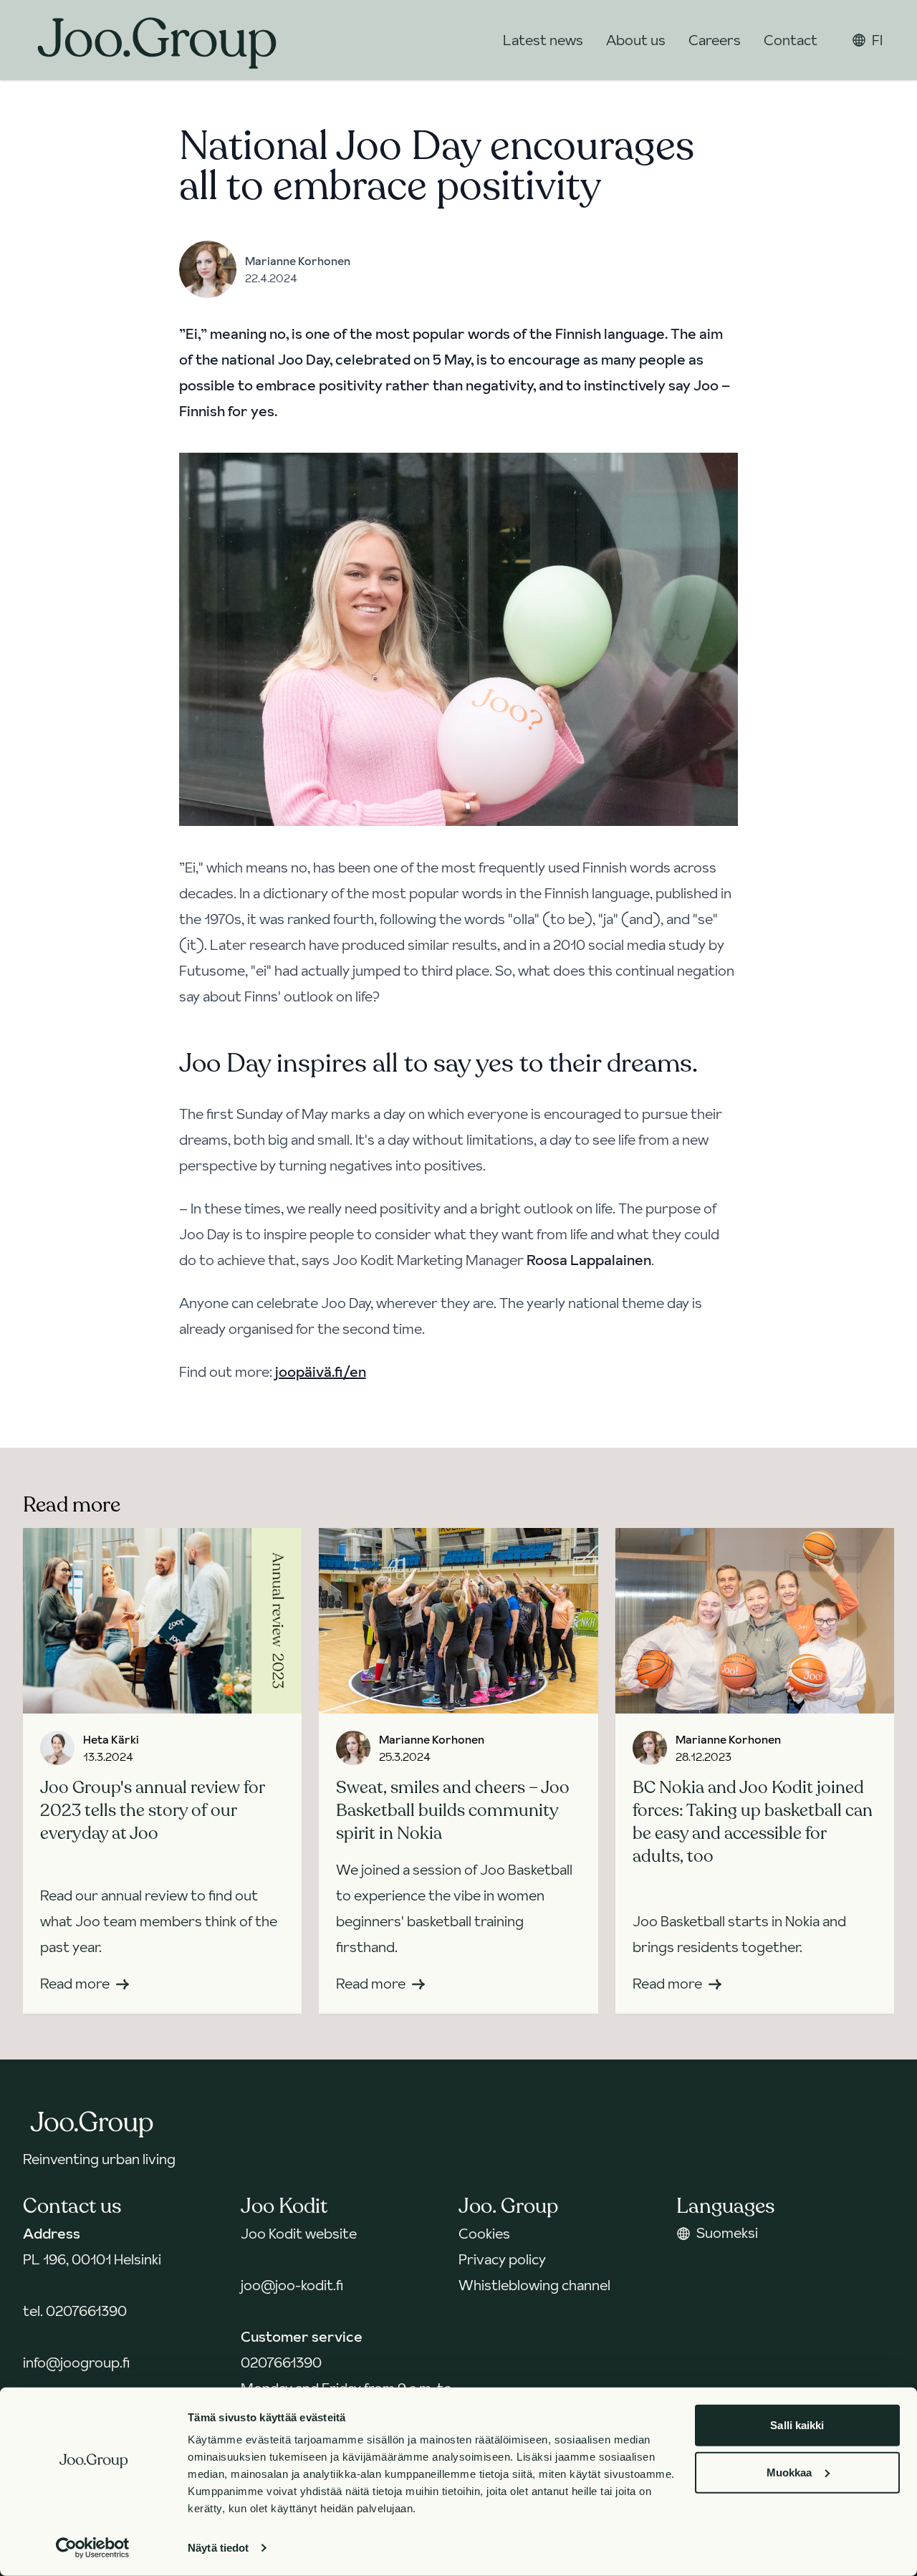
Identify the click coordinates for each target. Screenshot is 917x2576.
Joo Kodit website (299, 2234)
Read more (75, 1984)
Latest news (543, 40)
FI (877, 40)
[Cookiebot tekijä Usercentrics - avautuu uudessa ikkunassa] (93, 2548)
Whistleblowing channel (534, 2285)
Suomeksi (727, 2233)
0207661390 (86, 2311)
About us (636, 40)
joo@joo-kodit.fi (292, 2285)
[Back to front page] (157, 40)
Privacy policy (502, 2259)
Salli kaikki (797, 2425)
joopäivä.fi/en (321, 1372)
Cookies (484, 2234)
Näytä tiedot (218, 2548)
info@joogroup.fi (76, 2363)
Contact (791, 40)
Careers (715, 40)
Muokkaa (789, 2472)
